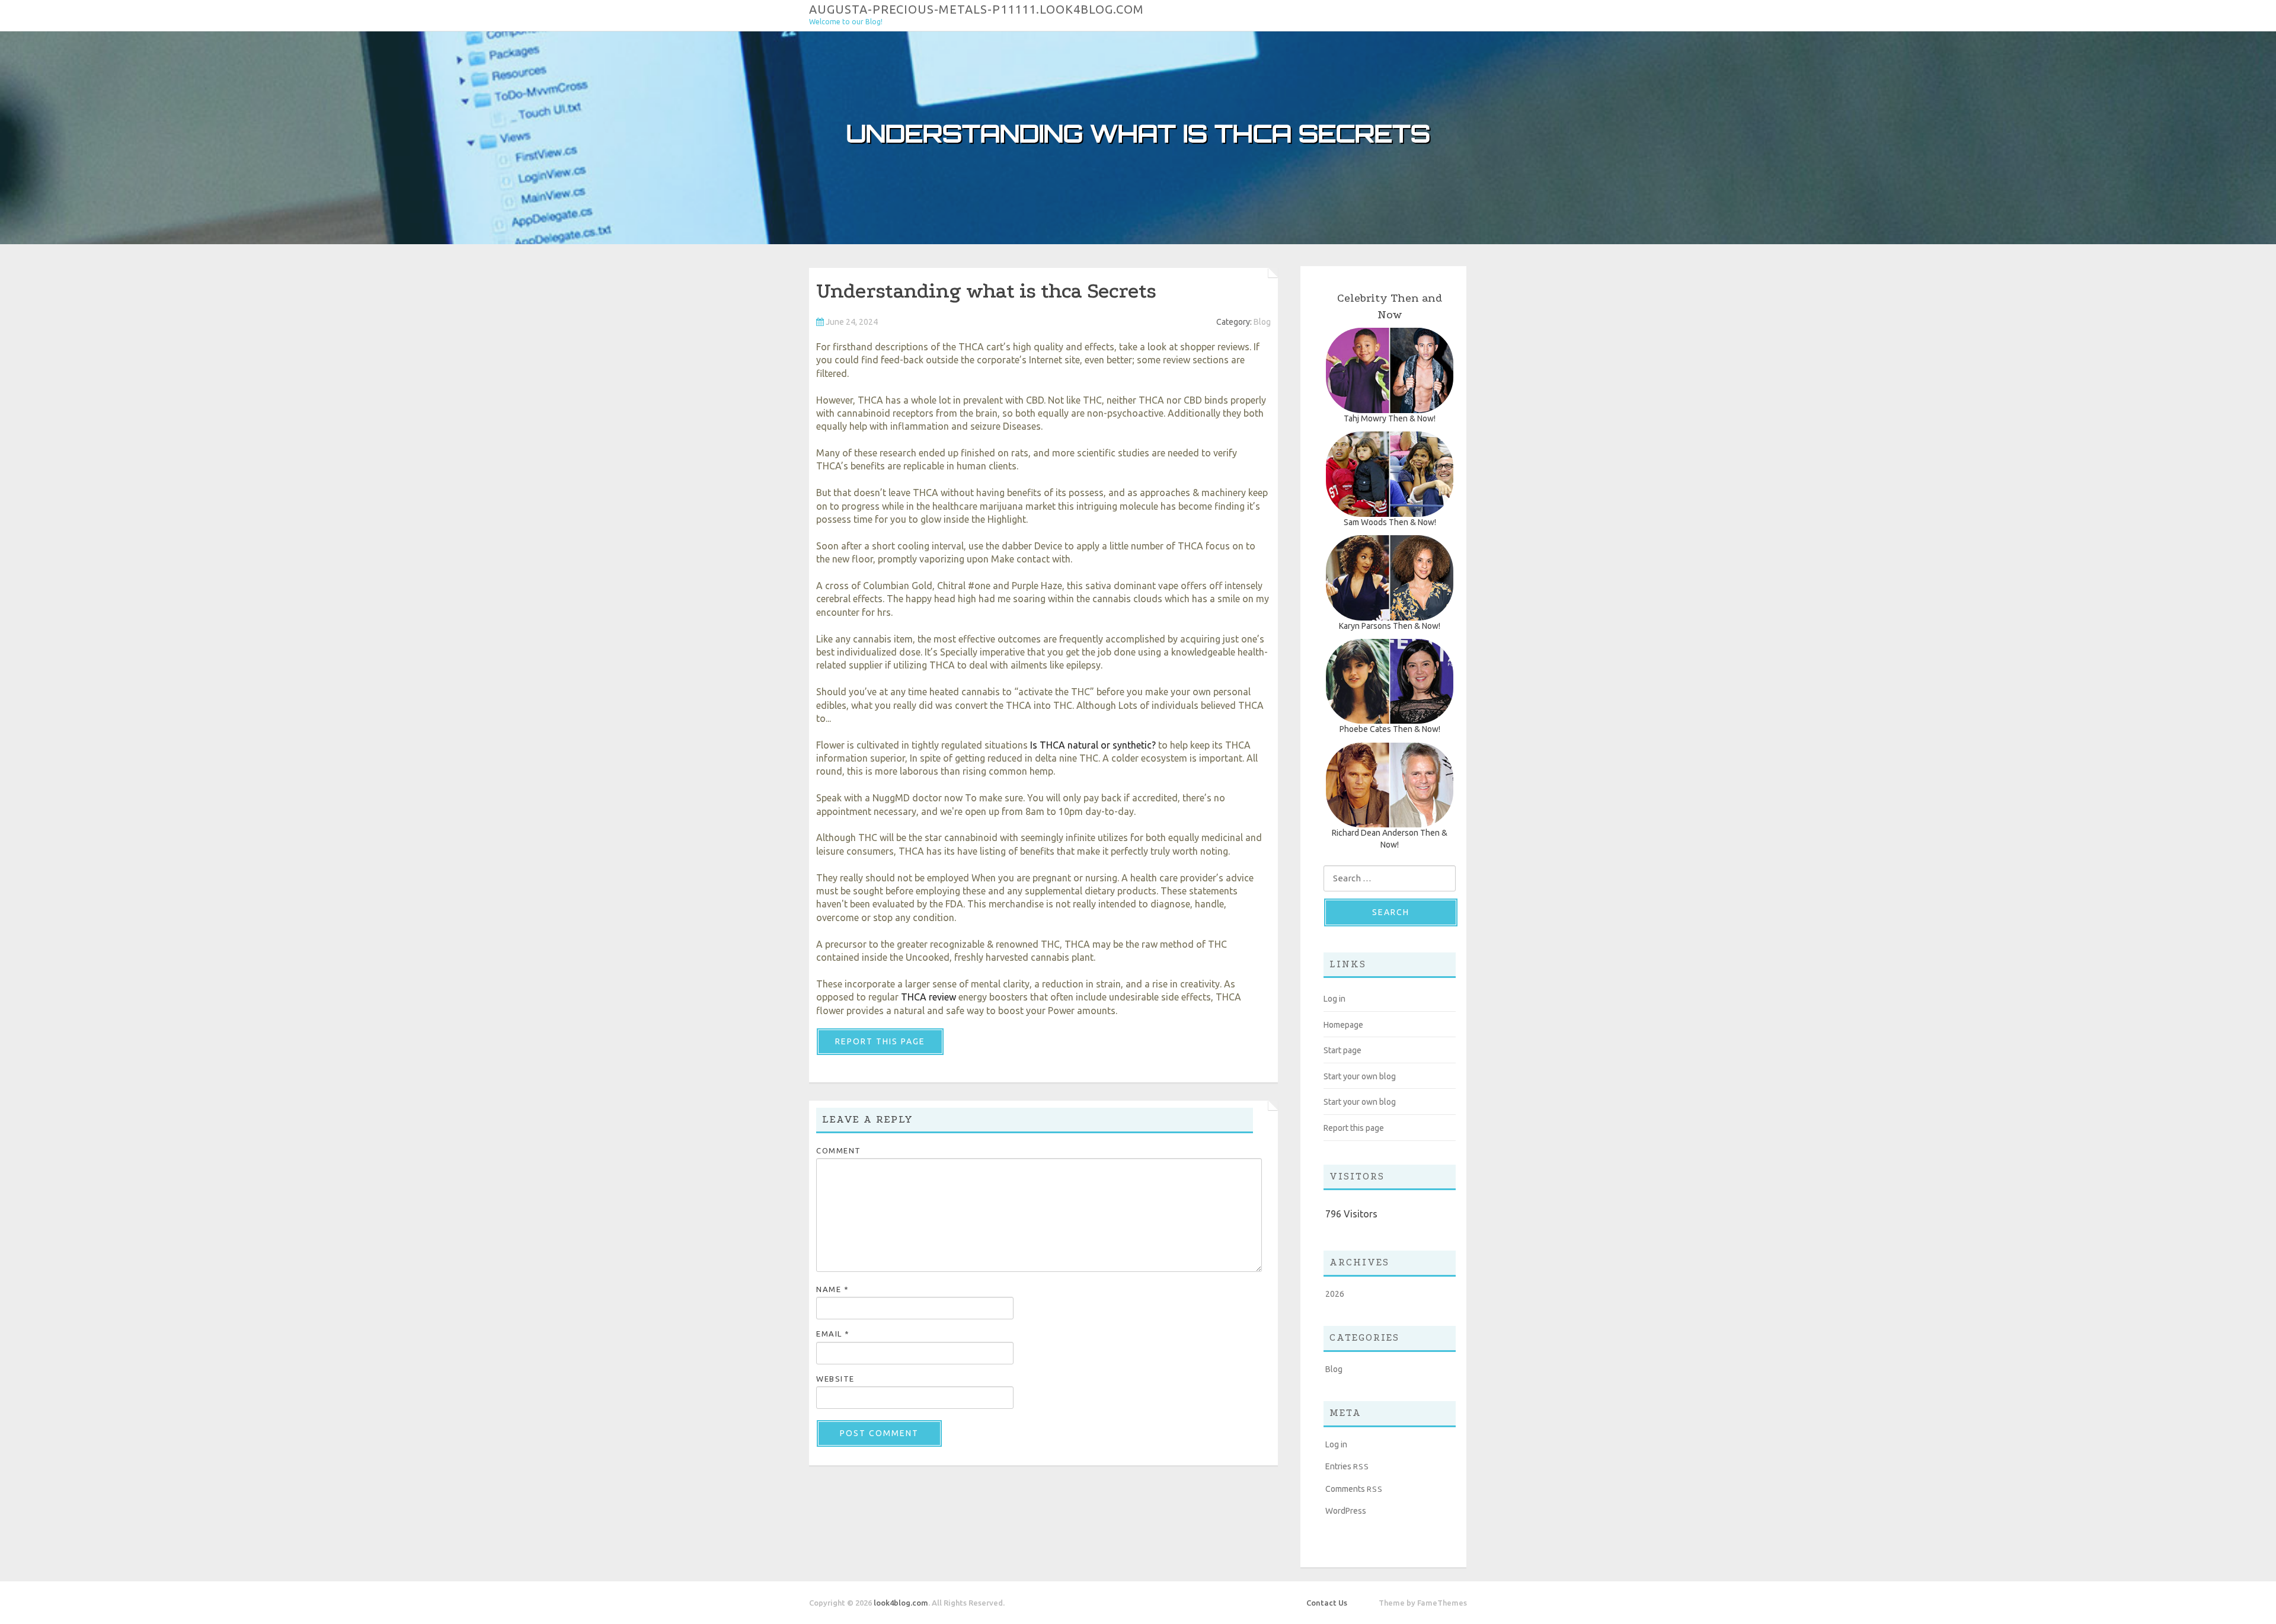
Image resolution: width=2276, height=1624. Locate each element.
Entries (1347, 1466)
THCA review (928, 997)
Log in (1334, 999)
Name (832, 1289)
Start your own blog (1360, 1076)
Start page (1342, 1050)
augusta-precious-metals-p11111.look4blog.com (976, 9)
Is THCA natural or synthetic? (1093, 745)
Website (835, 1379)
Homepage (1343, 1025)
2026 (1335, 1294)
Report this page (880, 1041)
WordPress (1346, 1511)
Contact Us (1327, 1603)
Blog (1262, 322)
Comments (1354, 1489)
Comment (839, 1150)
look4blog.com (901, 1603)
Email (833, 1334)
